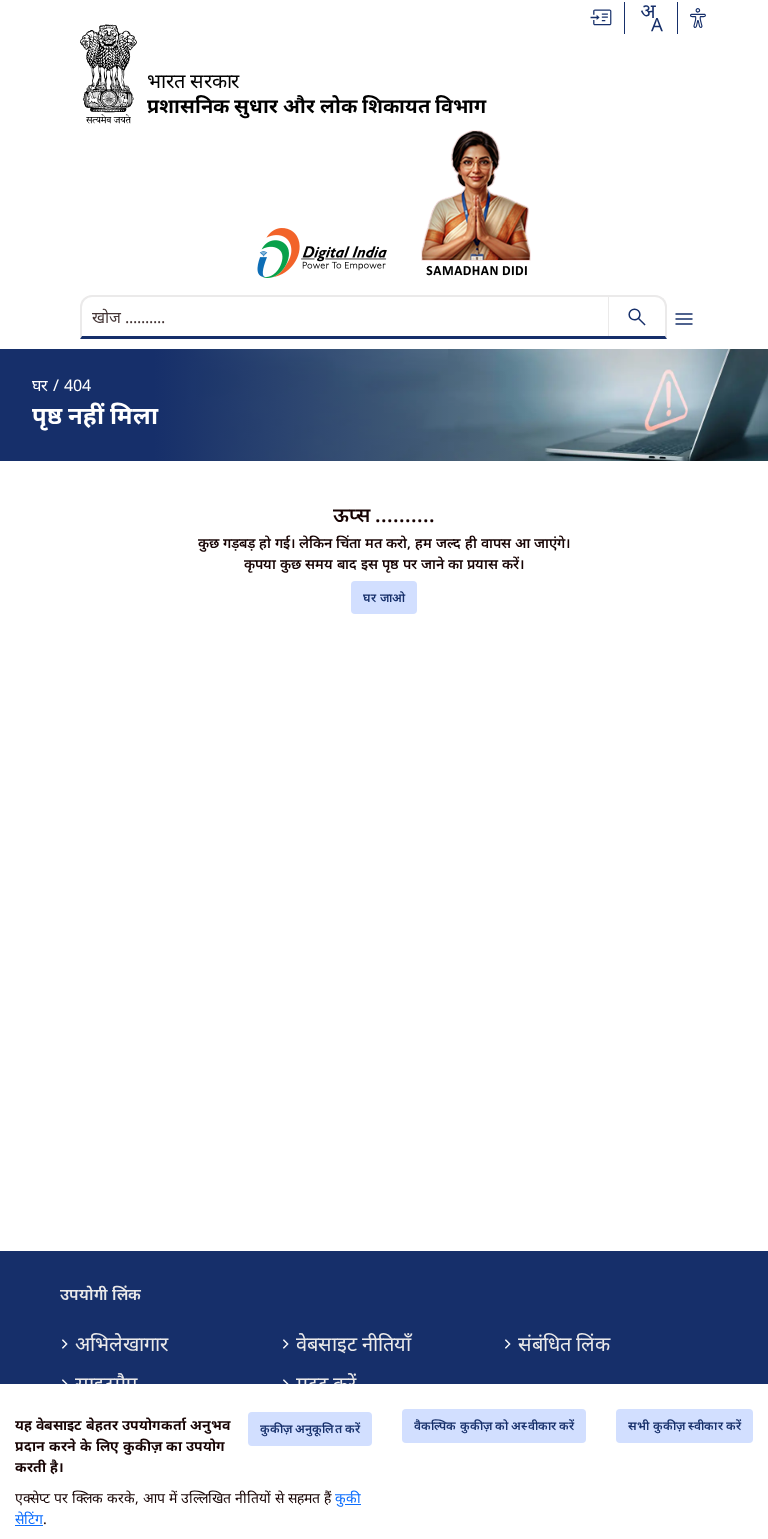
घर (40, 385)
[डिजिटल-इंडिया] (322, 253)
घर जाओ (384, 597)
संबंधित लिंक (564, 1344)
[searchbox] (346, 317)
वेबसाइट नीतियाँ (353, 1344)
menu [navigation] (684, 319)
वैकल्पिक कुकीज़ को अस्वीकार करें (494, 1425)
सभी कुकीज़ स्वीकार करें (684, 1425)
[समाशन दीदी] (476, 203)
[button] (602, 17)
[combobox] (651, 18)
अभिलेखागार (121, 1344)
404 (77, 385)
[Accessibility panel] (698, 18)
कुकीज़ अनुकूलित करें (310, 1428)
